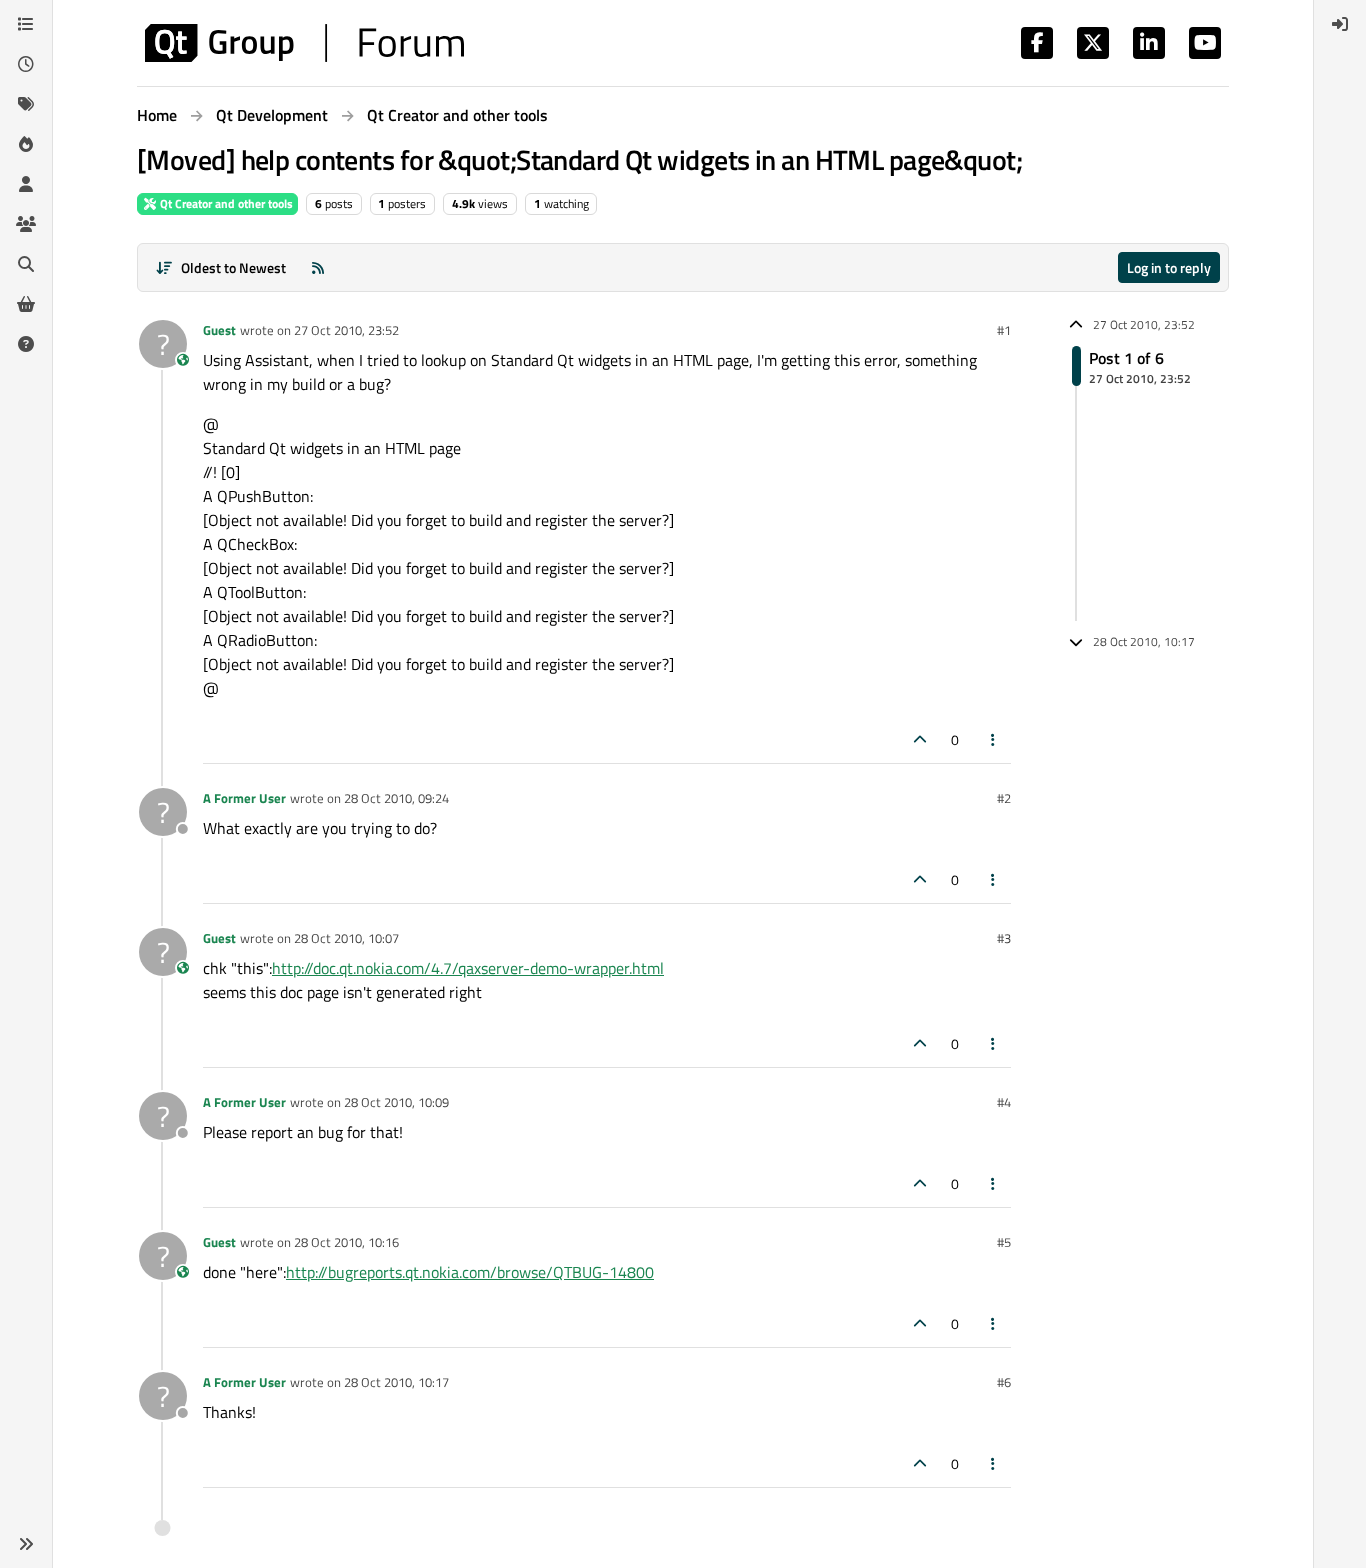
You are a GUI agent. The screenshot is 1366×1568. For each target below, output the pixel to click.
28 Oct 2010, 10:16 (346, 1242)
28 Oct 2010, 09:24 (396, 798)
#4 (1004, 1102)
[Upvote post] (920, 739)
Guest (219, 330)
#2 (1004, 798)
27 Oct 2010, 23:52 (346, 330)
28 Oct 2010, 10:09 (396, 1102)
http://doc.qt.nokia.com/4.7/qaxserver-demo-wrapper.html (468, 968)
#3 (1004, 938)
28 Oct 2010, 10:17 (396, 1382)
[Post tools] (994, 739)
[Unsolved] (26, 344)
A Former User (244, 798)
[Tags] (26, 104)
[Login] (1340, 24)
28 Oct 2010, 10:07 (346, 938)
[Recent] (26, 64)
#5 (1004, 1242)
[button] (26, 1544)
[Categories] (26, 24)
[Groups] (26, 224)
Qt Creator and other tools (225, 203)
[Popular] (26, 144)
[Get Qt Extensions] (26, 304)
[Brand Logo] (304, 43)
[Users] (26, 184)
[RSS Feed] (318, 267)
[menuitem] (1340, 24)
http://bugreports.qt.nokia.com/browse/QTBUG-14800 (470, 1272)
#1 (1004, 330)
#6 (1004, 1382)
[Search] (26, 264)
